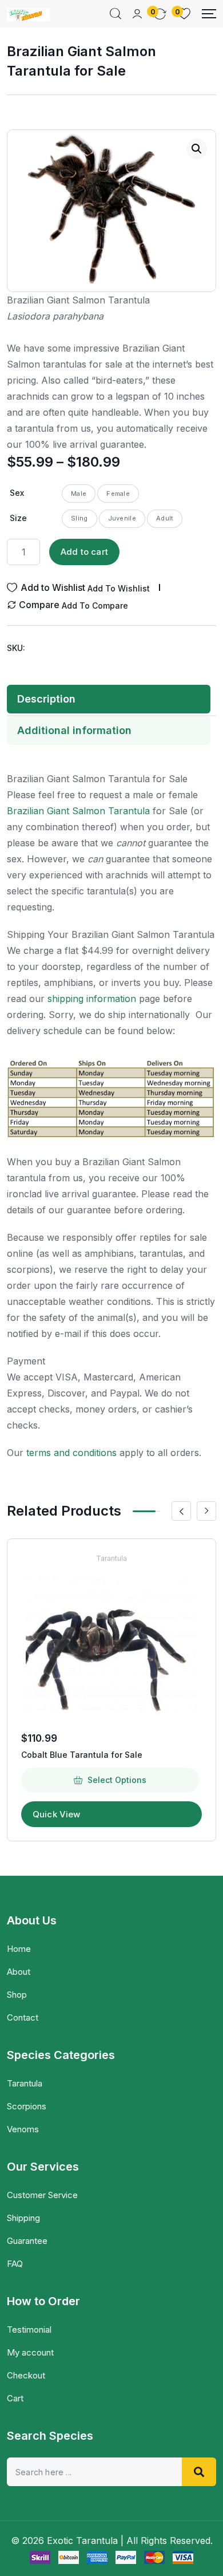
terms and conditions (71, 1453)
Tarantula (111, 1558)
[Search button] (199, 2472)
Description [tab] (46, 699)
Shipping (23, 2218)
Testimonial (29, 2330)
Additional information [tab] (74, 730)
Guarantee (27, 2241)
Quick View (57, 1814)
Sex (17, 493)
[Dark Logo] (28, 14)
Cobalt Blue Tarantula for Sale (82, 1755)
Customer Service (42, 2195)
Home (19, 1949)
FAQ (15, 2264)
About (19, 1972)
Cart (15, 2398)
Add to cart (84, 552)
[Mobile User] (137, 14)
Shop (17, 1995)
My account (30, 2352)
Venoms (23, 2129)
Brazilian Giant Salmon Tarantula (78, 811)
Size (18, 518)
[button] (197, 149)
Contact (23, 2017)
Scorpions (27, 2106)
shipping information (92, 999)
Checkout (26, 2375)
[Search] (116, 14)
